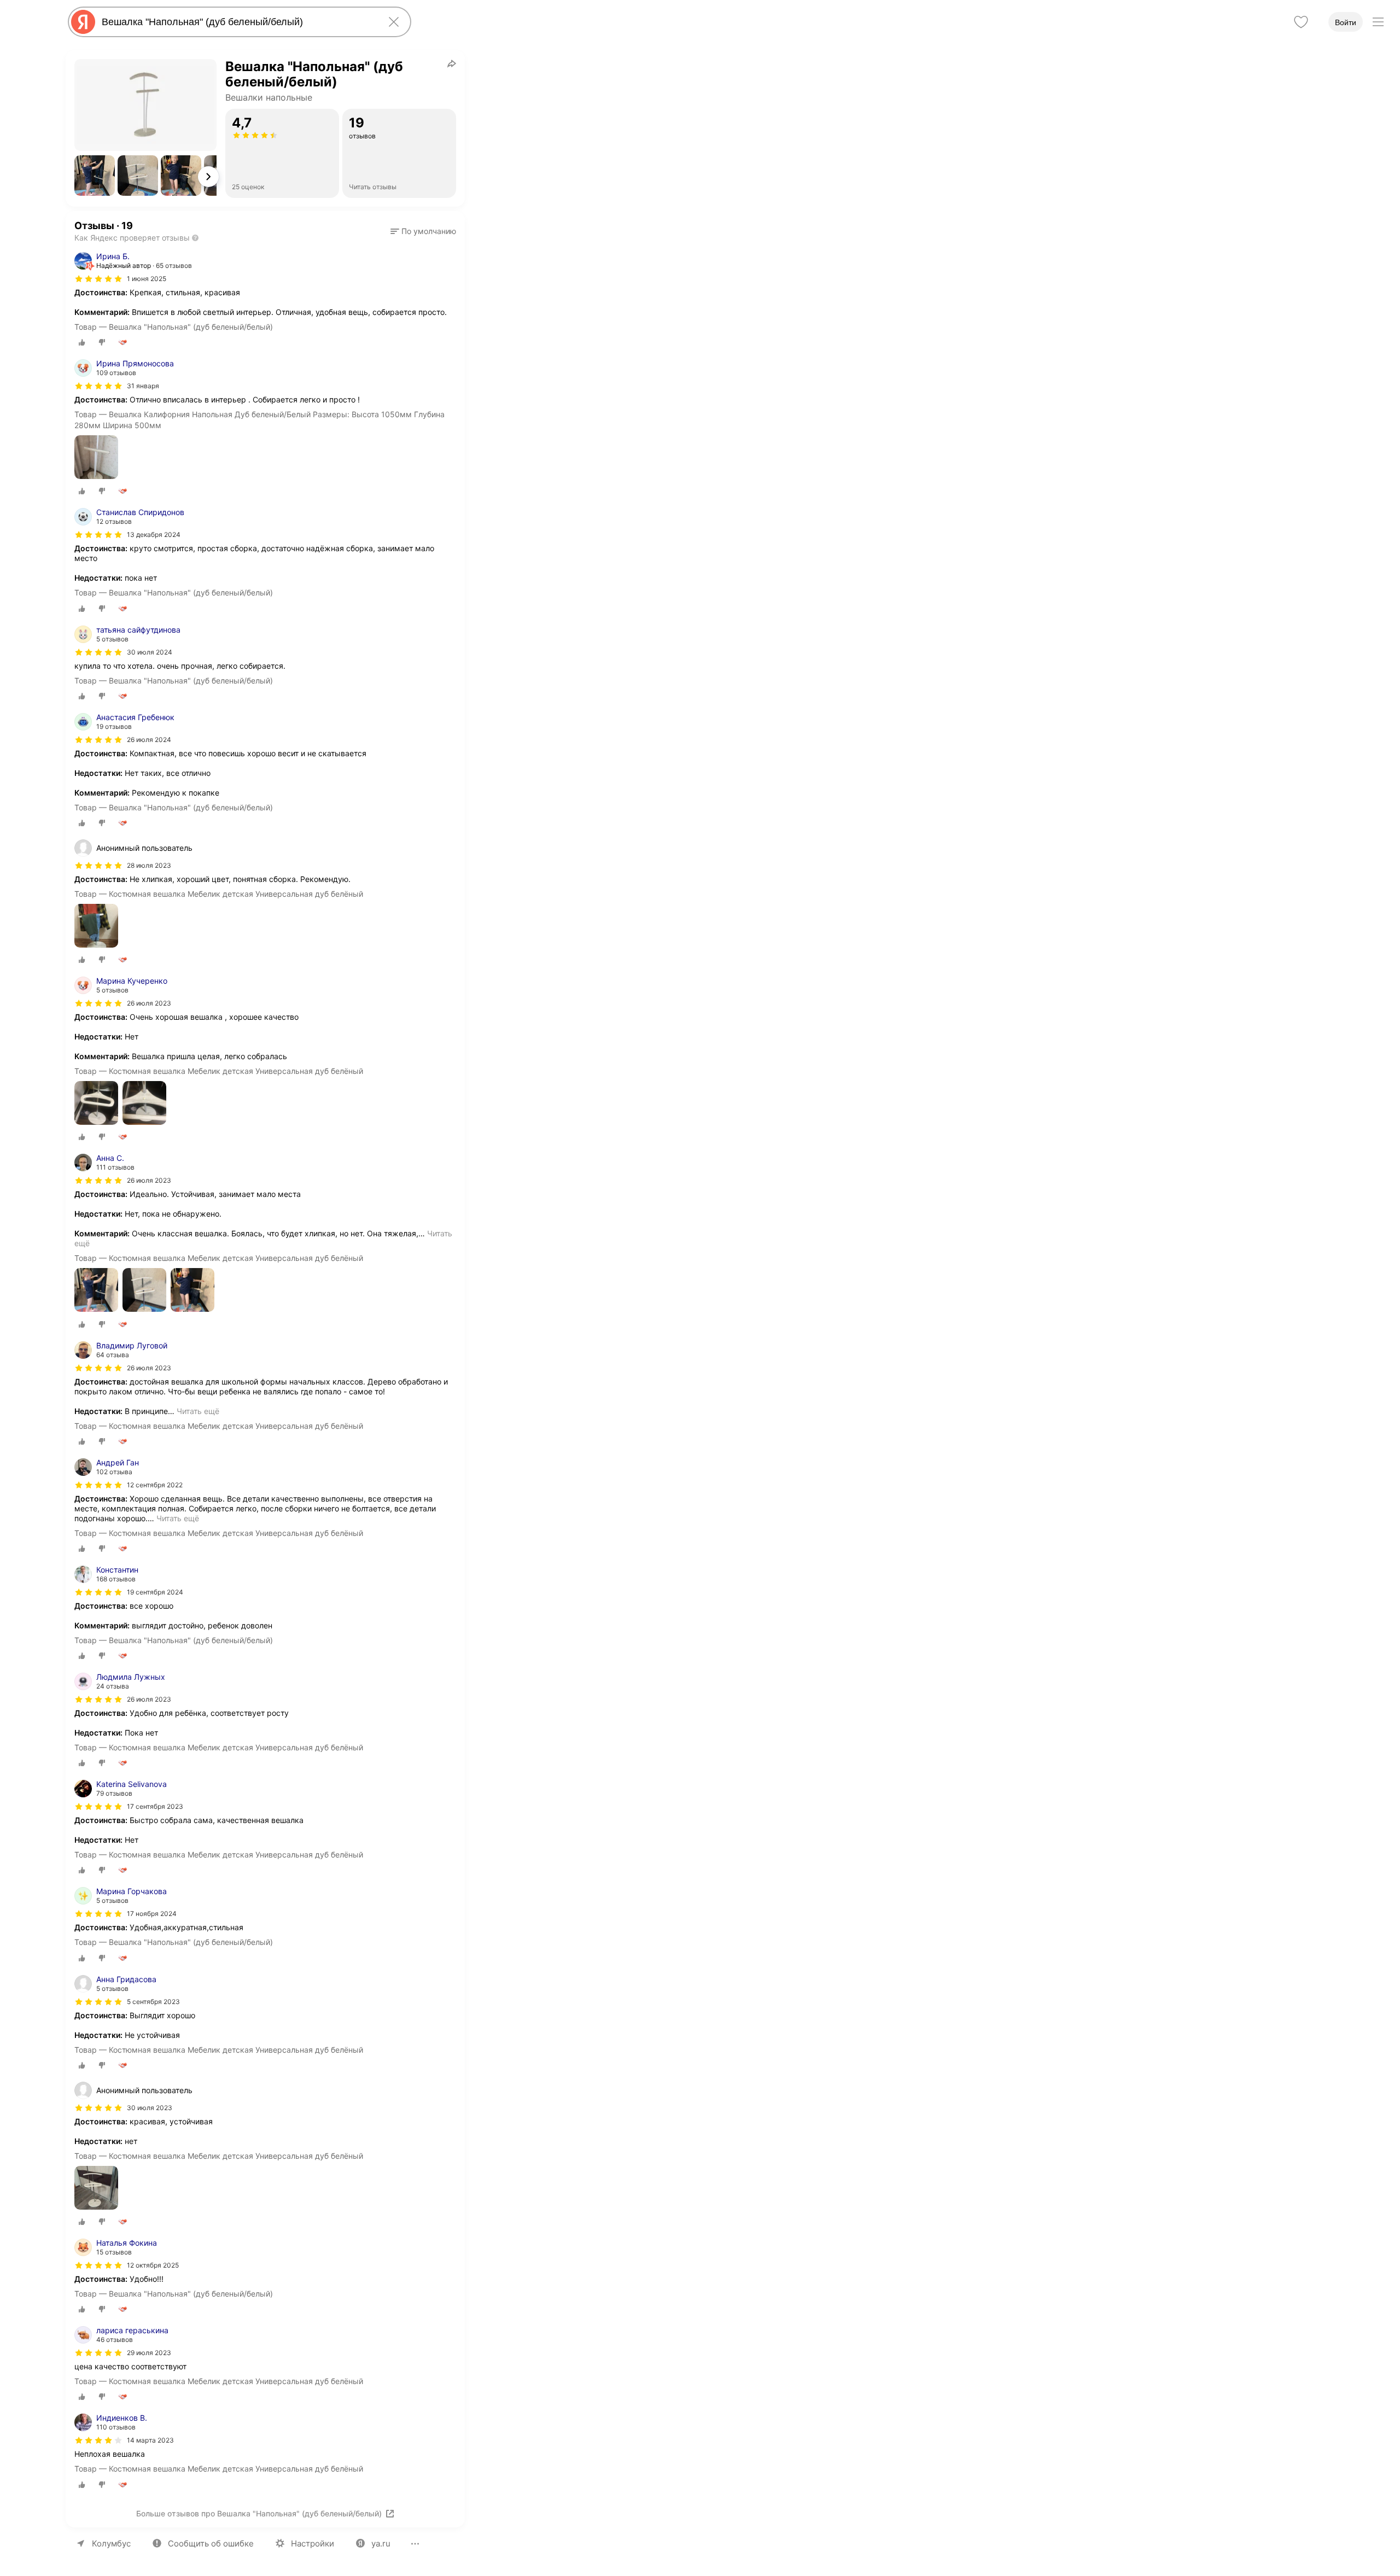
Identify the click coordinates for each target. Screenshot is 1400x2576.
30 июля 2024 (150, 652)
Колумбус (111, 2543)
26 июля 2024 (149, 740)
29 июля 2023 (149, 2353)
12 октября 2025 (153, 2265)
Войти (1346, 22)
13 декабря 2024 (154, 535)
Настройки (313, 2543)
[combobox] (237, 22)
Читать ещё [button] (198, 1411)
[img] (98, 279)
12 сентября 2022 (155, 1485)
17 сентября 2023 (155, 1806)
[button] (95, 176)
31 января (143, 386)
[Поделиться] (452, 63)
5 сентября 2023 (153, 2002)
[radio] (82, 342)
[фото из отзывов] (96, 458)
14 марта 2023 (150, 2440)
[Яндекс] (83, 22)
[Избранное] (1301, 22)
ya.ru (381, 2543)
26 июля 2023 (149, 1003)
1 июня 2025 (147, 279)
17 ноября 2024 (152, 1914)
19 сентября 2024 (155, 1592)
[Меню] (1378, 22)
